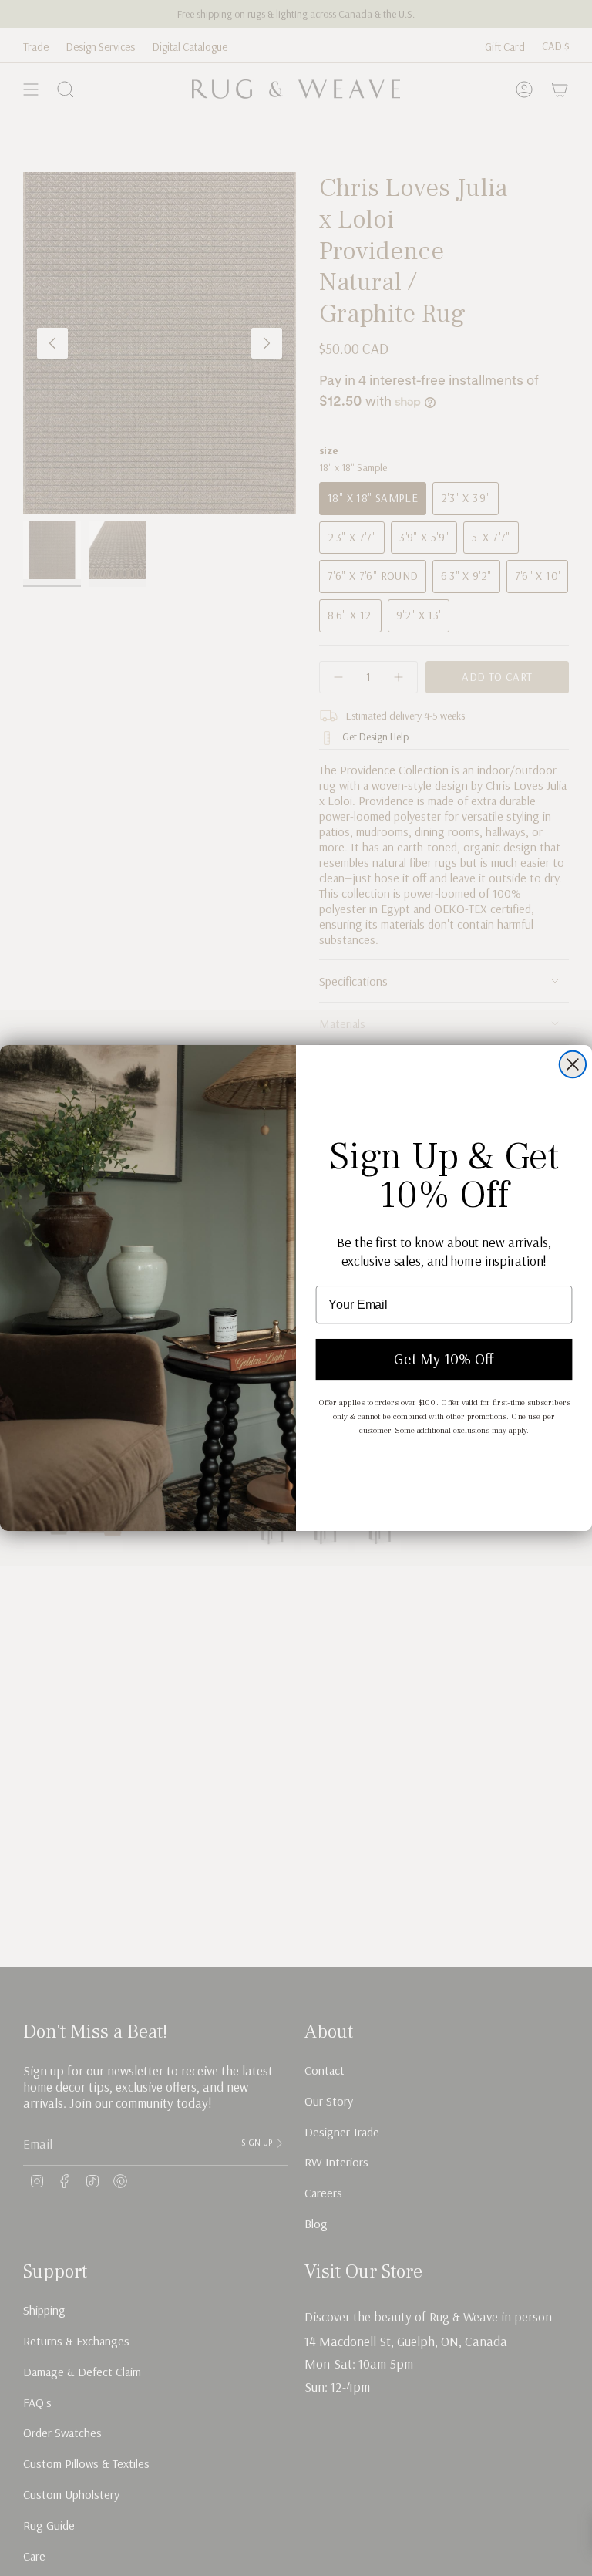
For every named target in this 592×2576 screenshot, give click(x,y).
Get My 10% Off (444, 1359)
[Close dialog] (573, 1064)
